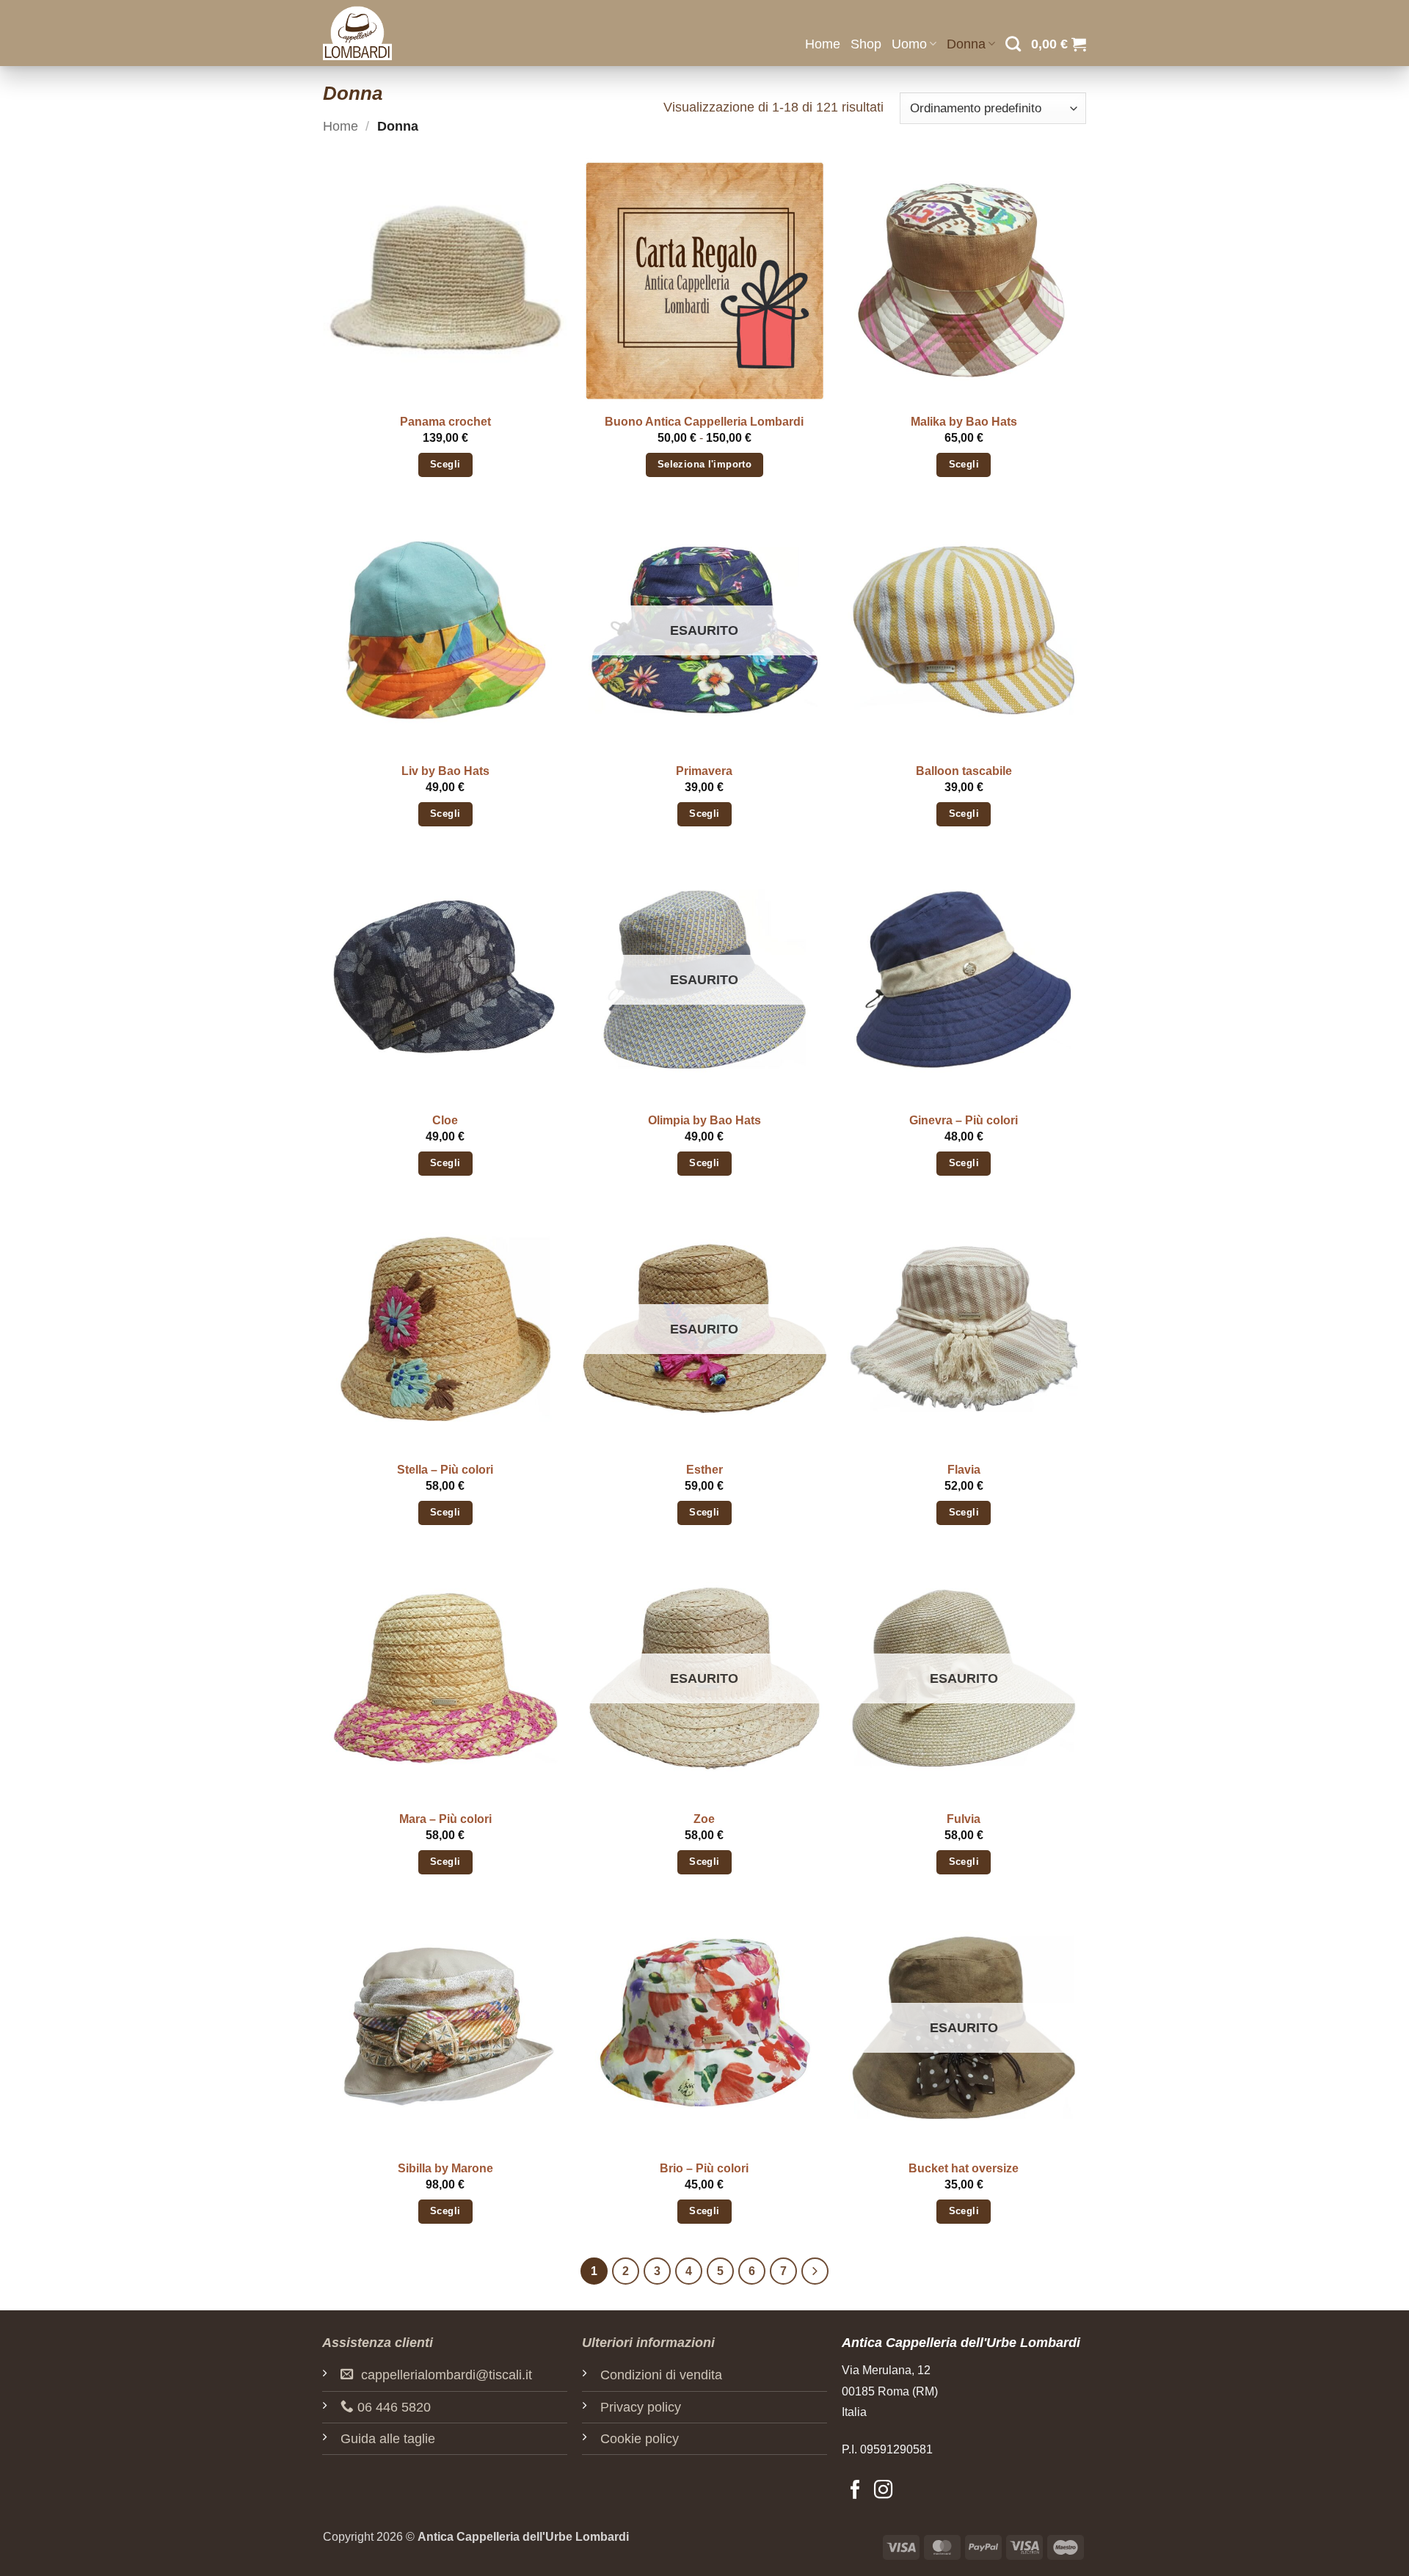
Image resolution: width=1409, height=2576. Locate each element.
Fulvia (964, 1819)
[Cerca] (1013, 44)
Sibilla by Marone (445, 2168)
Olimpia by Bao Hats (704, 1120)
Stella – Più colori (445, 1470)
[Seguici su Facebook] (855, 2491)
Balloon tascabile (964, 771)
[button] (1059, 44)
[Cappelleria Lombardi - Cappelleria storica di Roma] (396, 33)
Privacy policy (641, 2407)
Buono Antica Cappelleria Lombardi (704, 422)
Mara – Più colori (445, 1819)
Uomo (909, 44)
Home (823, 44)
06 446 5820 (394, 2407)
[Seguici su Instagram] (883, 2491)
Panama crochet (445, 422)
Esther (704, 1470)
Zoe (704, 1819)
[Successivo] (815, 2271)
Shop (866, 44)
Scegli (445, 465)
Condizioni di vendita (661, 2375)
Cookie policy (640, 2439)
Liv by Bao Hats (445, 771)
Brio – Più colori (704, 2168)
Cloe (445, 1120)
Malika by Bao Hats (964, 422)
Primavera (704, 771)
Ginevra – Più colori (964, 1120)
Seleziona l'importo (704, 465)
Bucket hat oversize (964, 2168)
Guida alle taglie (388, 2439)
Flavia (964, 1470)
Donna (966, 44)
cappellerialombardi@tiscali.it (447, 2375)
